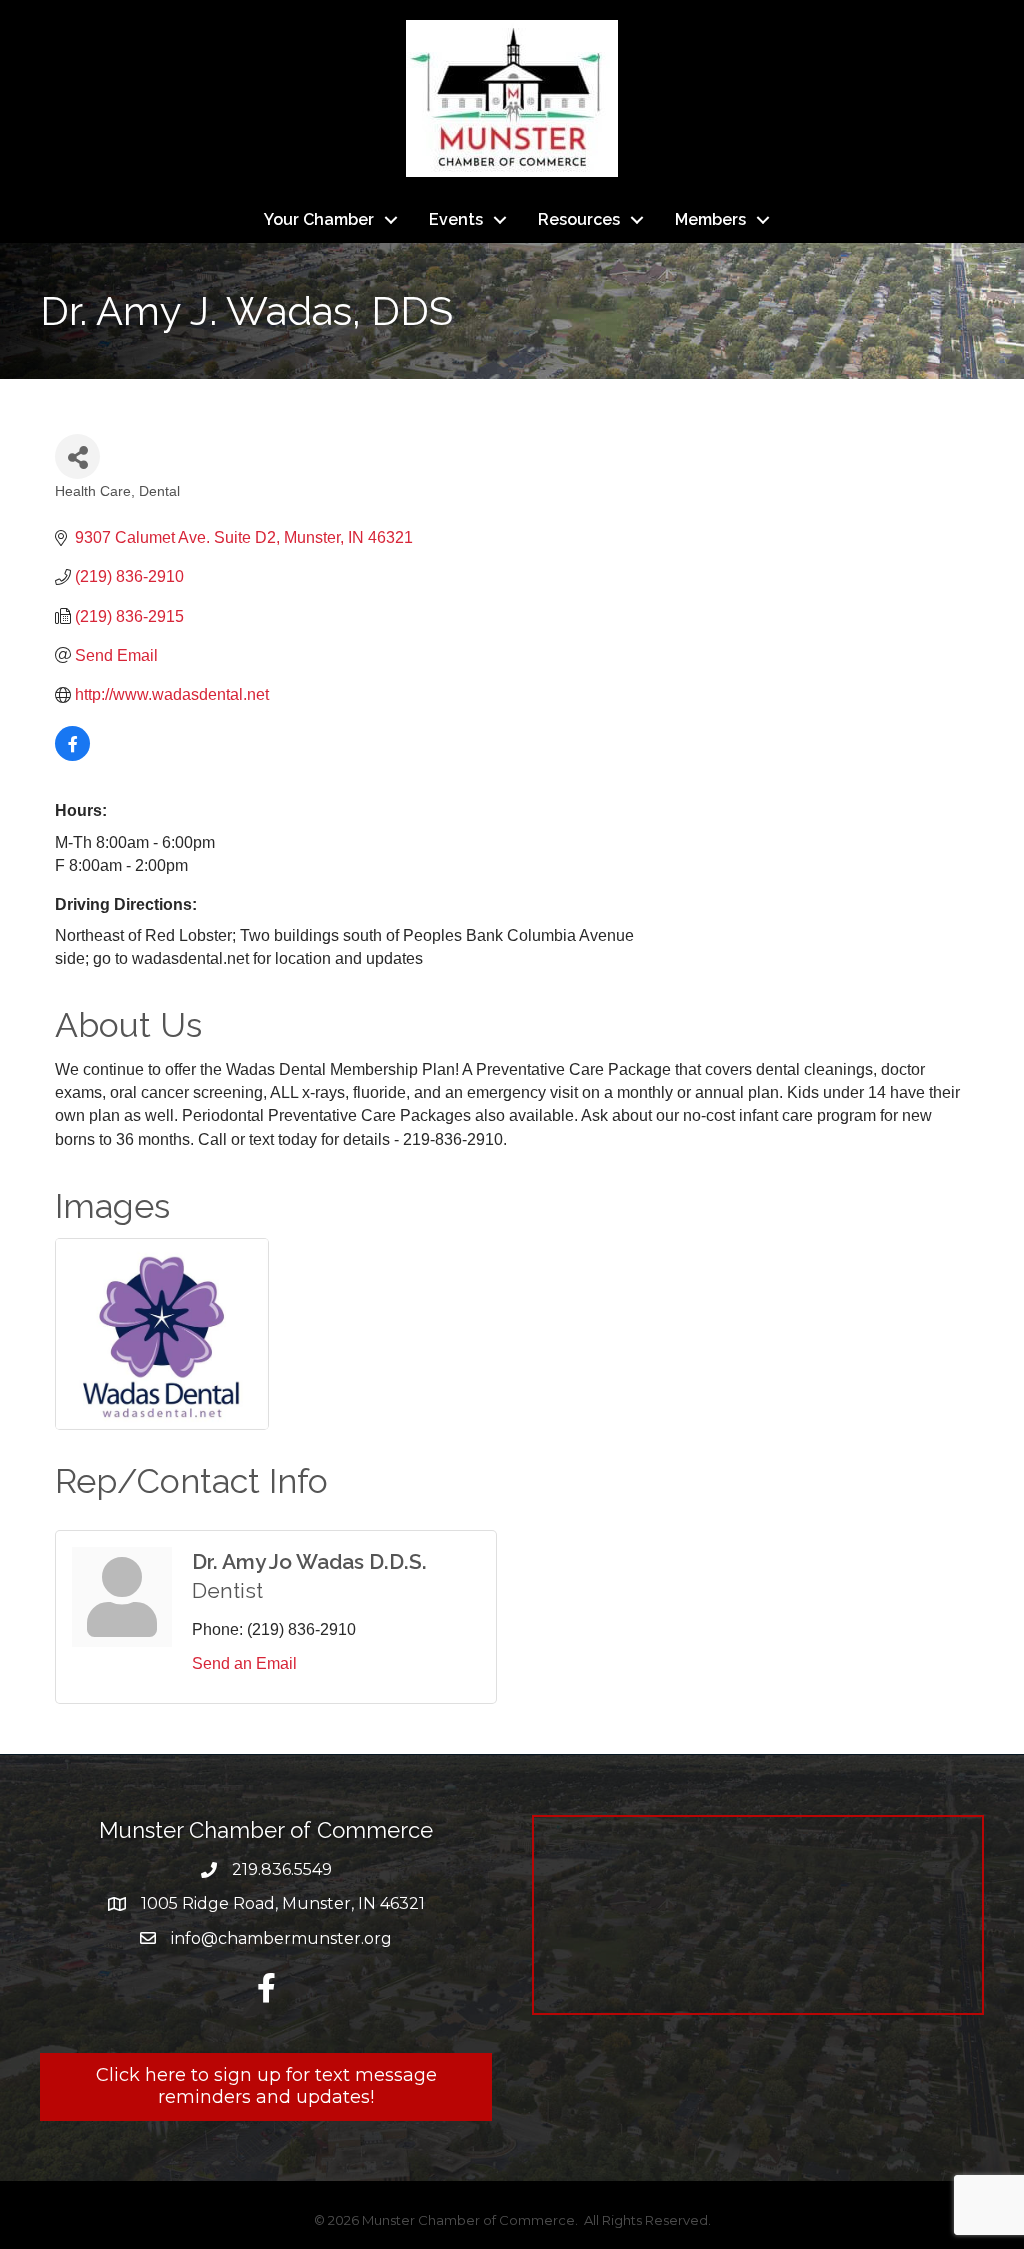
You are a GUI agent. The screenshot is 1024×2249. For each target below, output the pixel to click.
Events (456, 219)
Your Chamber (319, 219)
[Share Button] (77, 456)
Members (710, 219)
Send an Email (244, 1663)
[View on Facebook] (72, 755)
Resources (579, 219)
